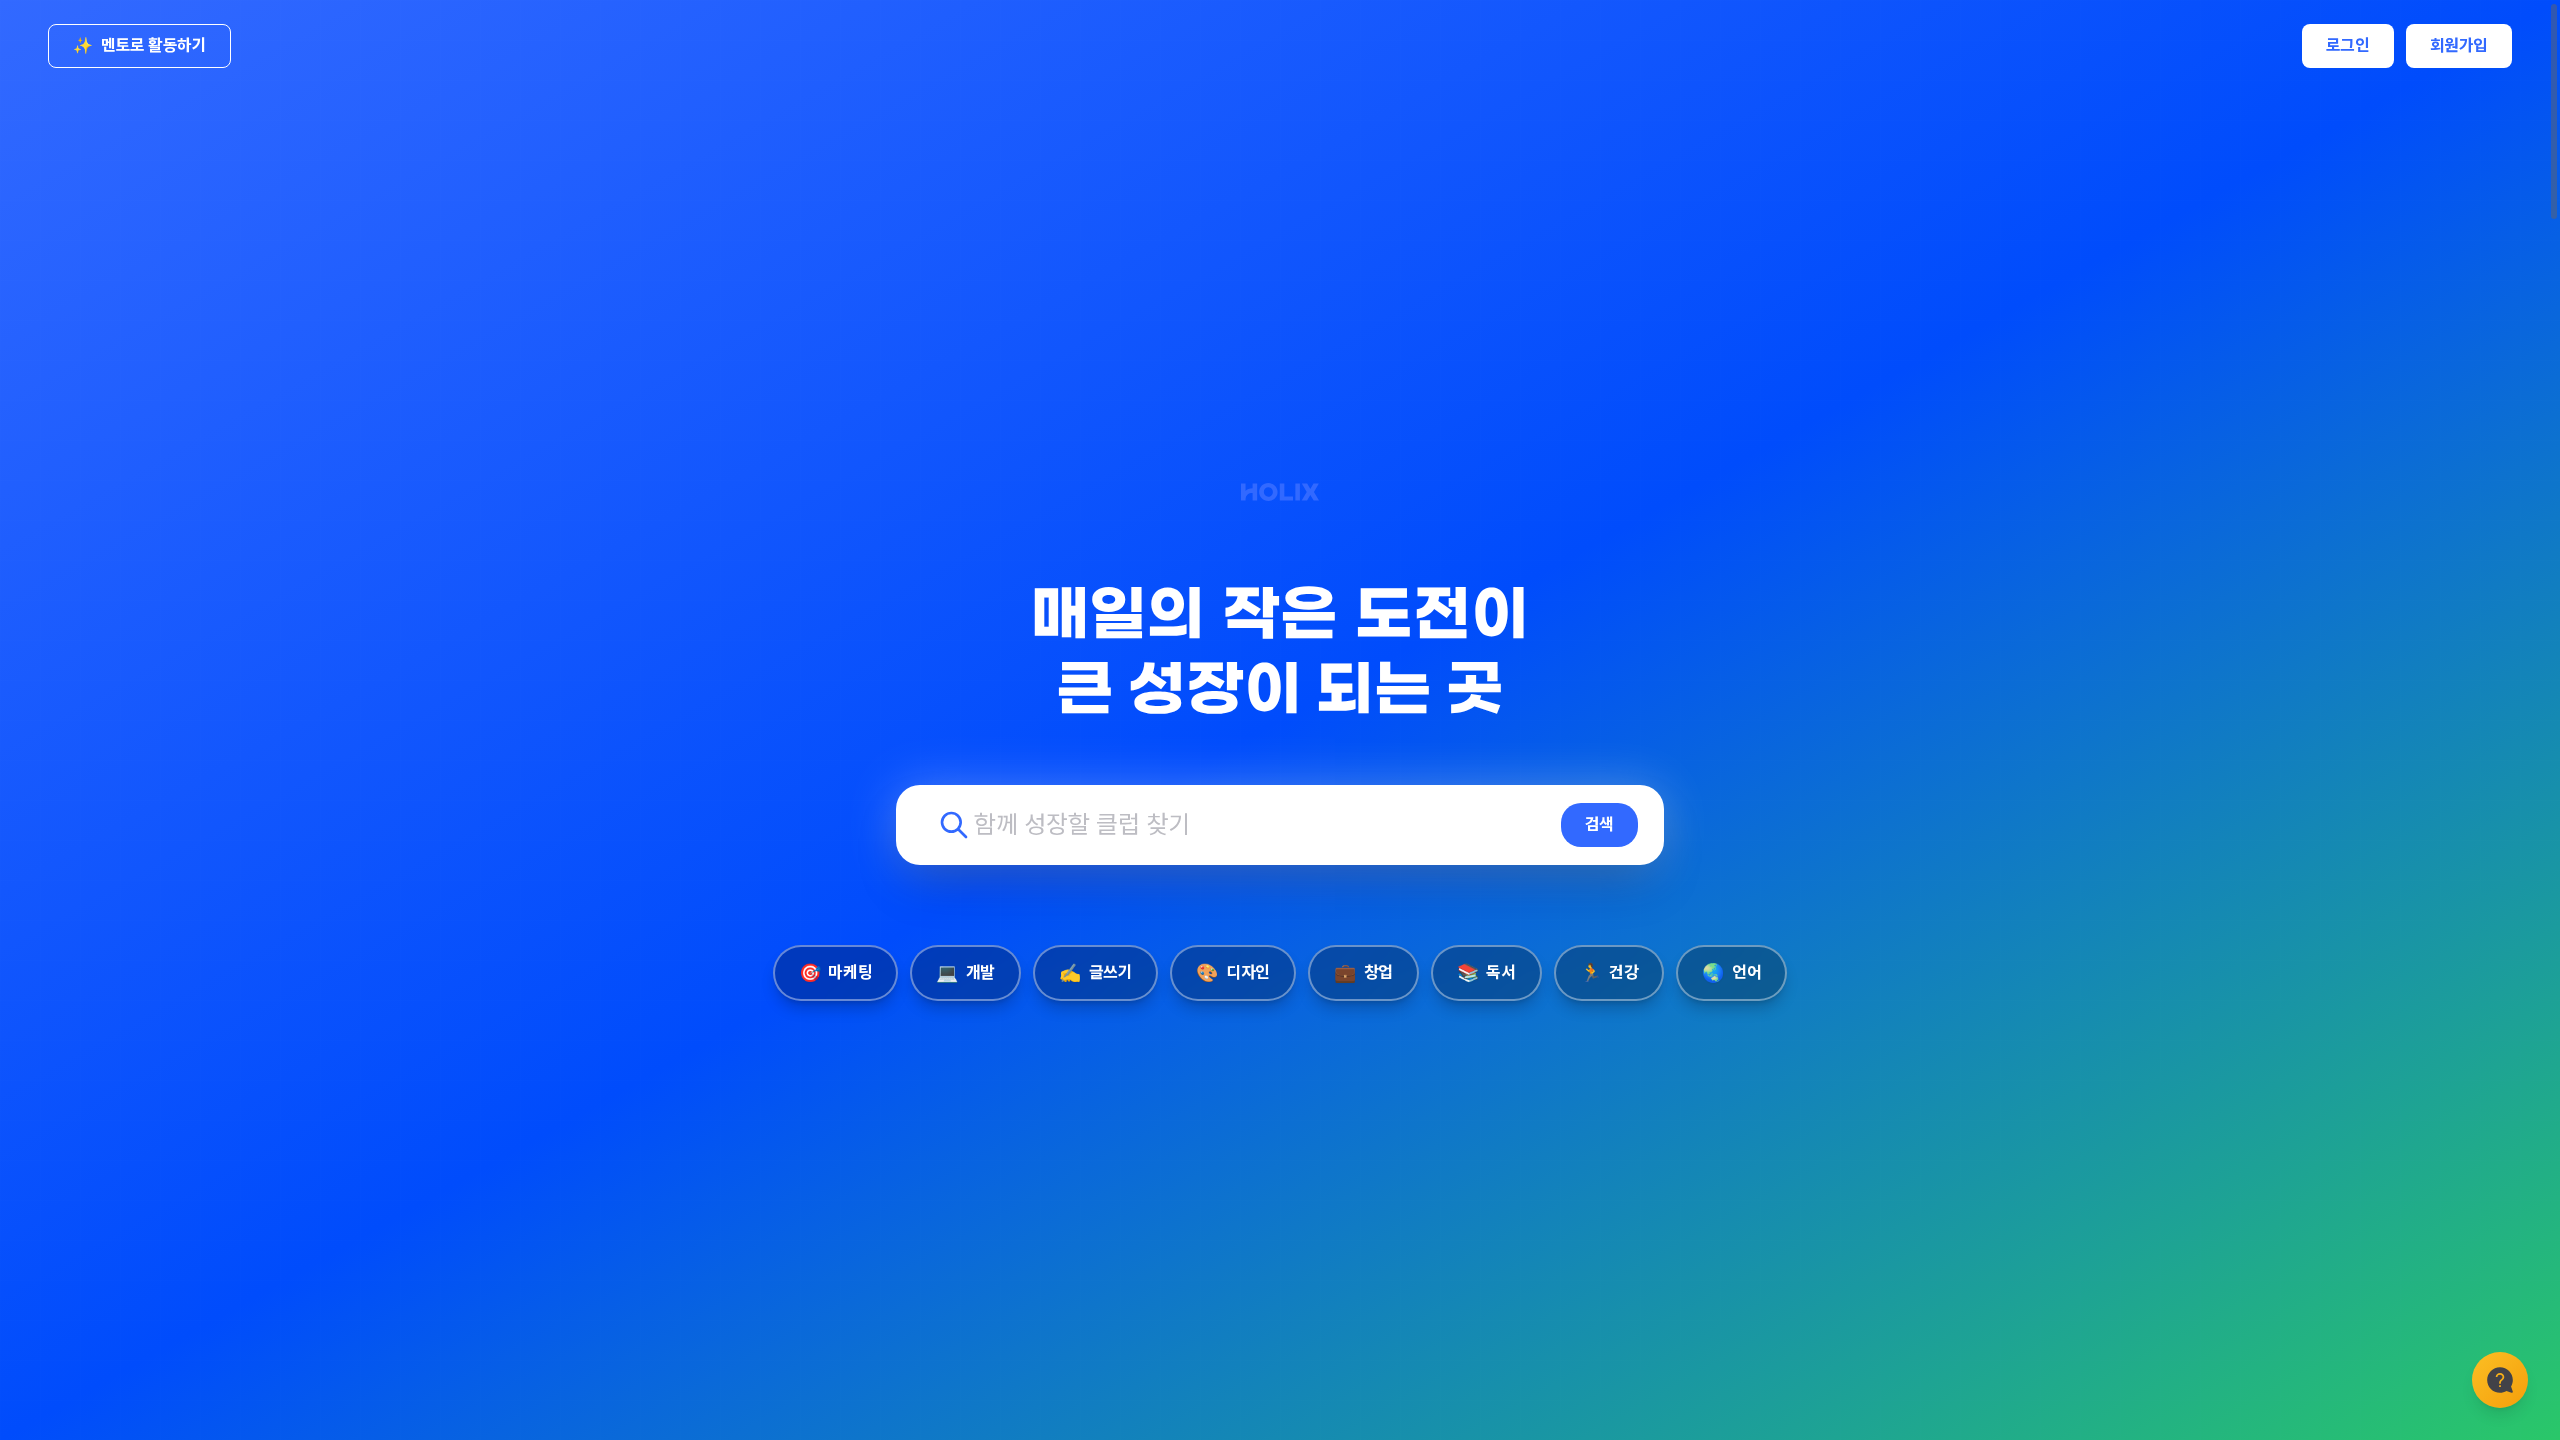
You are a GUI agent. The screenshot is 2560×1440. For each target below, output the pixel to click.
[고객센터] (2500, 1380)
